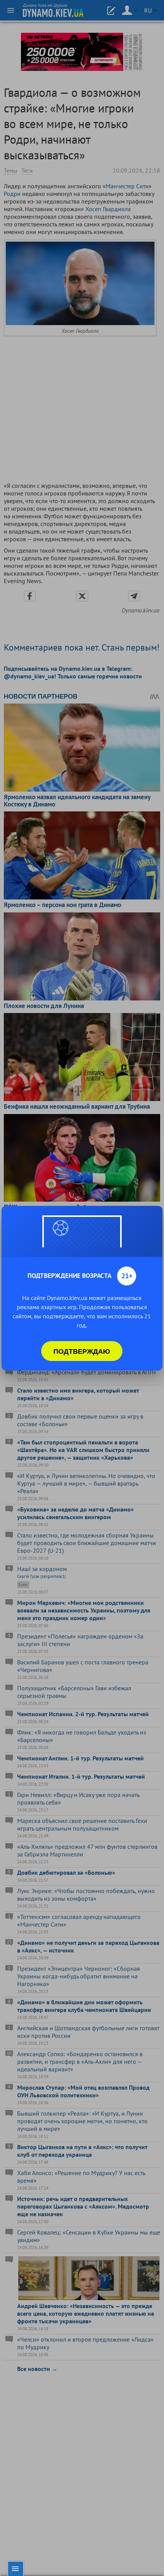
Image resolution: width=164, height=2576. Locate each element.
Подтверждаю (82, 1351)
